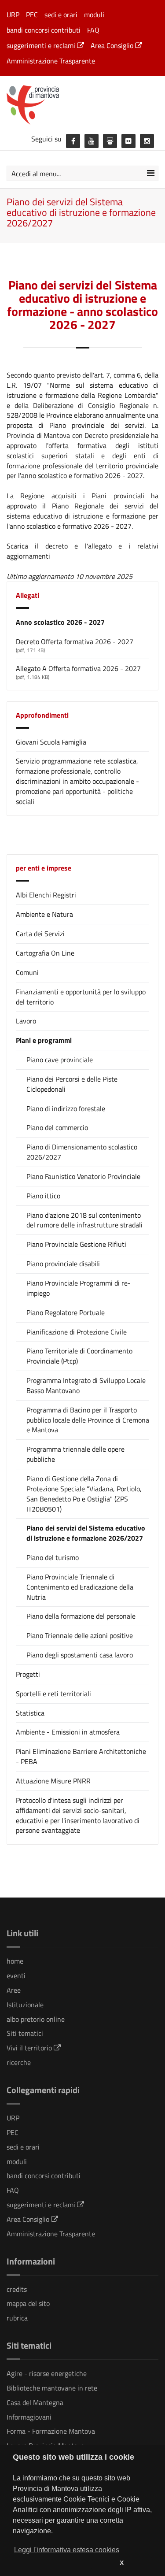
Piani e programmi (44, 1040)
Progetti (28, 1674)
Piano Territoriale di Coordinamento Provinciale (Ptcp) (79, 1356)
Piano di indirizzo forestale (66, 1109)
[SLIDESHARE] (110, 141)
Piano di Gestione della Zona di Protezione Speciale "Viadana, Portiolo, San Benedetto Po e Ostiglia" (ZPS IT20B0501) (84, 1494)
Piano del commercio (57, 1128)
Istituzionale (25, 2005)
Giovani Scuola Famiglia (51, 742)
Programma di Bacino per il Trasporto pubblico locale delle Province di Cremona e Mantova (88, 1420)
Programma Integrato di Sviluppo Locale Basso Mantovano (86, 1386)
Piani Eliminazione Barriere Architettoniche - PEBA (81, 1756)
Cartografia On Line (45, 953)
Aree (14, 1990)
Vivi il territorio (30, 2048)
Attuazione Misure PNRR (53, 1781)
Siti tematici (25, 2033)
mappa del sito (28, 2303)
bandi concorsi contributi (44, 30)
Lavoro (26, 1021)
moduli (94, 15)
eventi (16, 1976)
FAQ (93, 30)
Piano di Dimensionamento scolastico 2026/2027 (82, 1152)
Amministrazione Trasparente (51, 61)
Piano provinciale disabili (63, 1264)
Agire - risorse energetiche (47, 2373)
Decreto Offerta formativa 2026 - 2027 (75, 641)
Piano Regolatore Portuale (66, 1313)
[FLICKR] (128, 141)
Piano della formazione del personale (81, 1616)
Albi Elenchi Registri (46, 895)
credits (17, 2289)
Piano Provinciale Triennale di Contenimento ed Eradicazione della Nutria (80, 1587)
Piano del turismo (53, 1558)
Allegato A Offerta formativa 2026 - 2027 (78, 668)
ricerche (19, 2062)
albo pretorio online (36, 2019)
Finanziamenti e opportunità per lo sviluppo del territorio (81, 997)
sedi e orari (61, 15)
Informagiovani (29, 2417)
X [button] (122, 2563)
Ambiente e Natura (44, 914)
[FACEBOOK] (73, 141)
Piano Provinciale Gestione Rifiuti (76, 1244)
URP (13, 15)
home (15, 1961)
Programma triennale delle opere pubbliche (75, 1454)
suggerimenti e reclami (42, 45)
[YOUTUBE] (92, 141)
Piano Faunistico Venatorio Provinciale (83, 1177)
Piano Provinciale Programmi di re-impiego (79, 1288)
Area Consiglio (113, 45)
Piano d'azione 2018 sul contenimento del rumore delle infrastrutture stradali (84, 1220)
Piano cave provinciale (60, 1060)
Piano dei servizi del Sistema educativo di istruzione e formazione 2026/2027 (86, 1533)
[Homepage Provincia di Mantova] (82, 104)
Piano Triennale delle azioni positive (80, 1636)
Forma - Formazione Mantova (51, 2431)
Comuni (27, 972)
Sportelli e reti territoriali (53, 1694)
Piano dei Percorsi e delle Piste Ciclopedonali (72, 1084)
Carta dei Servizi (40, 934)
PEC (32, 15)
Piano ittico (43, 1196)
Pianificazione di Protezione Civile (77, 1332)
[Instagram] (147, 141)
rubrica (17, 2318)
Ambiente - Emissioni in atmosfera (68, 1732)
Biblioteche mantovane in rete (52, 2388)
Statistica (30, 1713)
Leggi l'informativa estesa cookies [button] (67, 2550)
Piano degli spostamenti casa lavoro (80, 1655)
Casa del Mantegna (35, 2402)
